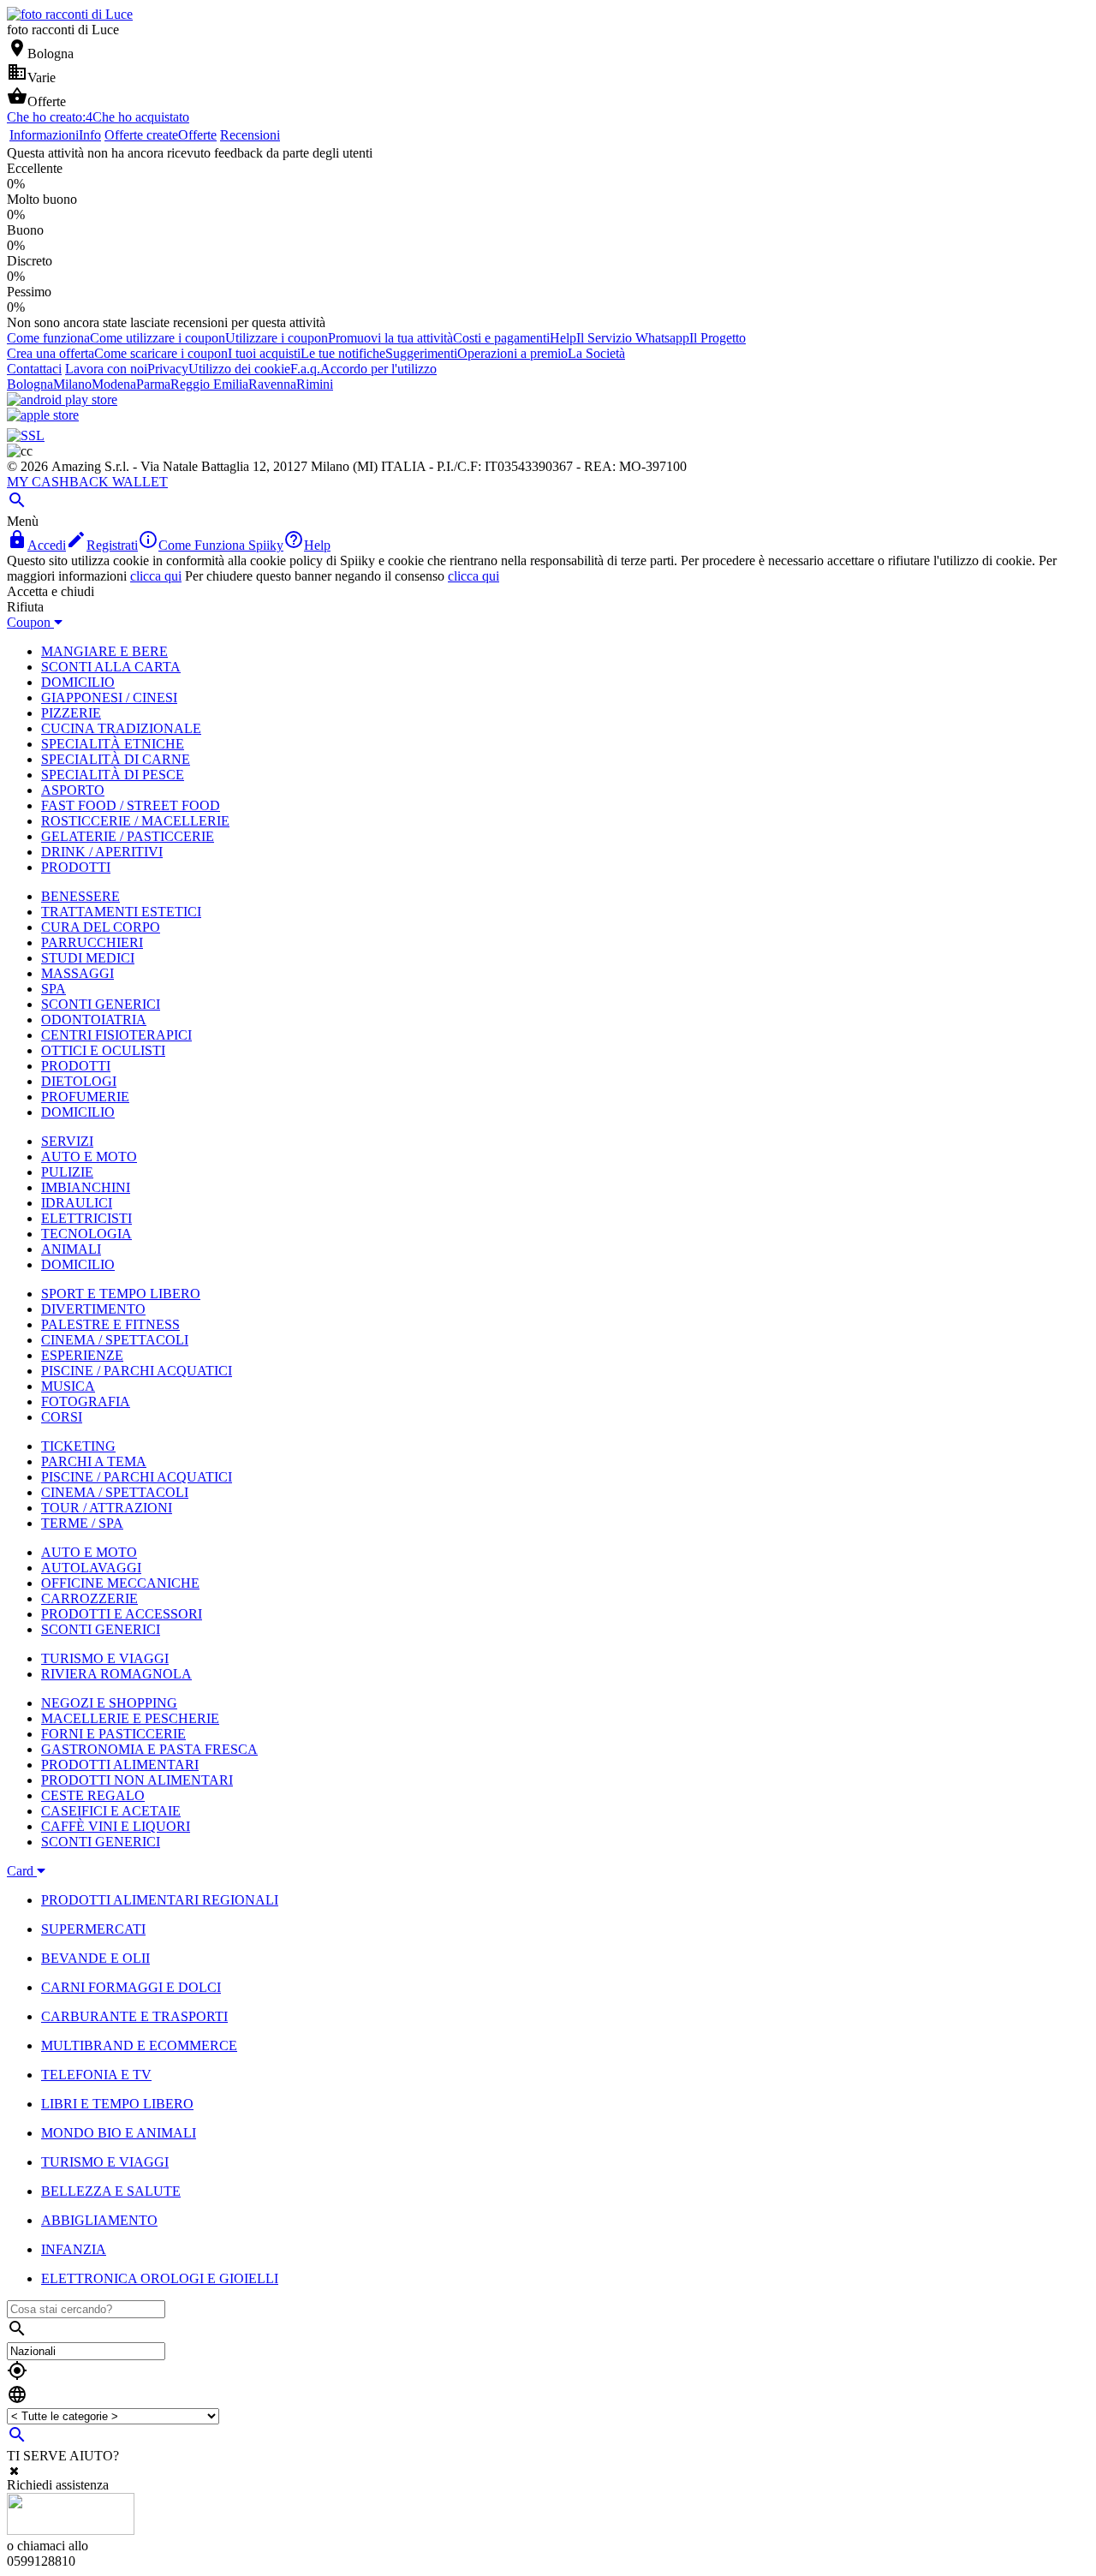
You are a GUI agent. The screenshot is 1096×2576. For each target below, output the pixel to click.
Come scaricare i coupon (161, 353)
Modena (114, 384)
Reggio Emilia (209, 384)
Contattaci (34, 369)
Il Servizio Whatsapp (633, 338)
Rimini (315, 384)
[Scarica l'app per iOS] (43, 415)
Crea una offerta (51, 353)
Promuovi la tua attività (390, 338)
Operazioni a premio (512, 353)
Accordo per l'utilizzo (378, 369)
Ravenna (272, 384)
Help (563, 338)
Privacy (168, 369)
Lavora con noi (106, 369)
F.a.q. (305, 369)
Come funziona (48, 338)
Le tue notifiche (343, 353)
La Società (596, 353)
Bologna (30, 384)
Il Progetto (718, 338)
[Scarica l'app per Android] (62, 400)
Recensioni (250, 135)
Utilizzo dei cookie (239, 369)
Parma (153, 384)
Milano (72, 384)
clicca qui (156, 576)
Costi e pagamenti (501, 338)
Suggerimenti (421, 353)
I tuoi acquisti (264, 353)
